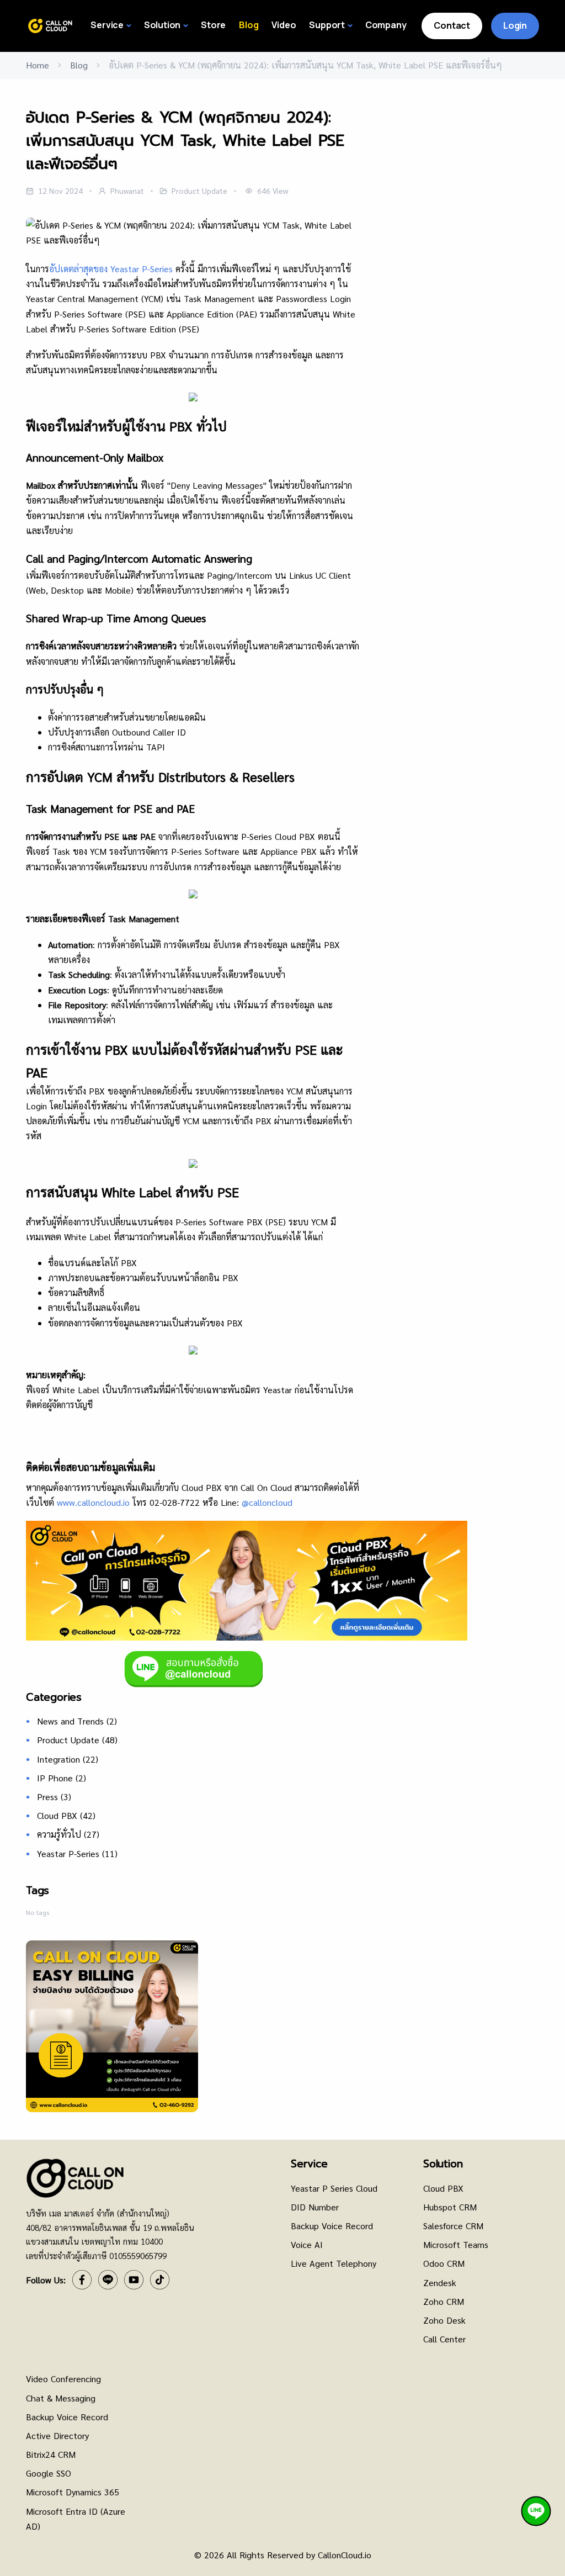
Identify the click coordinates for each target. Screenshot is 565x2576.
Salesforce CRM (453, 2226)
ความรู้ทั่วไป (68, 1834)
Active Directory (57, 2435)
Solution (162, 25)
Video (284, 25)
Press (54, 1797)
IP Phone (62, 1778)
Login (515, 25)
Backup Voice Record (332, 2226)
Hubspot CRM (450, 2207)
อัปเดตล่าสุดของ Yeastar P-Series (111, 269)
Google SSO (49, 2473)
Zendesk (440, 2283)
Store (213, 25)
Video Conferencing (63, 2379)
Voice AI (307, 2244)
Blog (249, 25)
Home (38, 65)
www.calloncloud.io (93, 1502)
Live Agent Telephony (334, 2263)
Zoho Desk (444, 2320)
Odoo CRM (444, 2263)
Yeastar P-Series (77, 1853)
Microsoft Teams (456, 2244)
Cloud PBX (66, 1815)
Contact (452, 25)
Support (327, 25)
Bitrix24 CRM (51, 2454)
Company (386, 25)
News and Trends (77, 1721)
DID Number (315, 2207)
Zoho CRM (444, 2301)
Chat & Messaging (61, 2398)
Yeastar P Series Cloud (334, 2188)
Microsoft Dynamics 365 (73, 2492)
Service (107, 25)
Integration (68, 1759)
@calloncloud (267, 1502)
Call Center (444, 2339)
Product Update (77, 1740)
